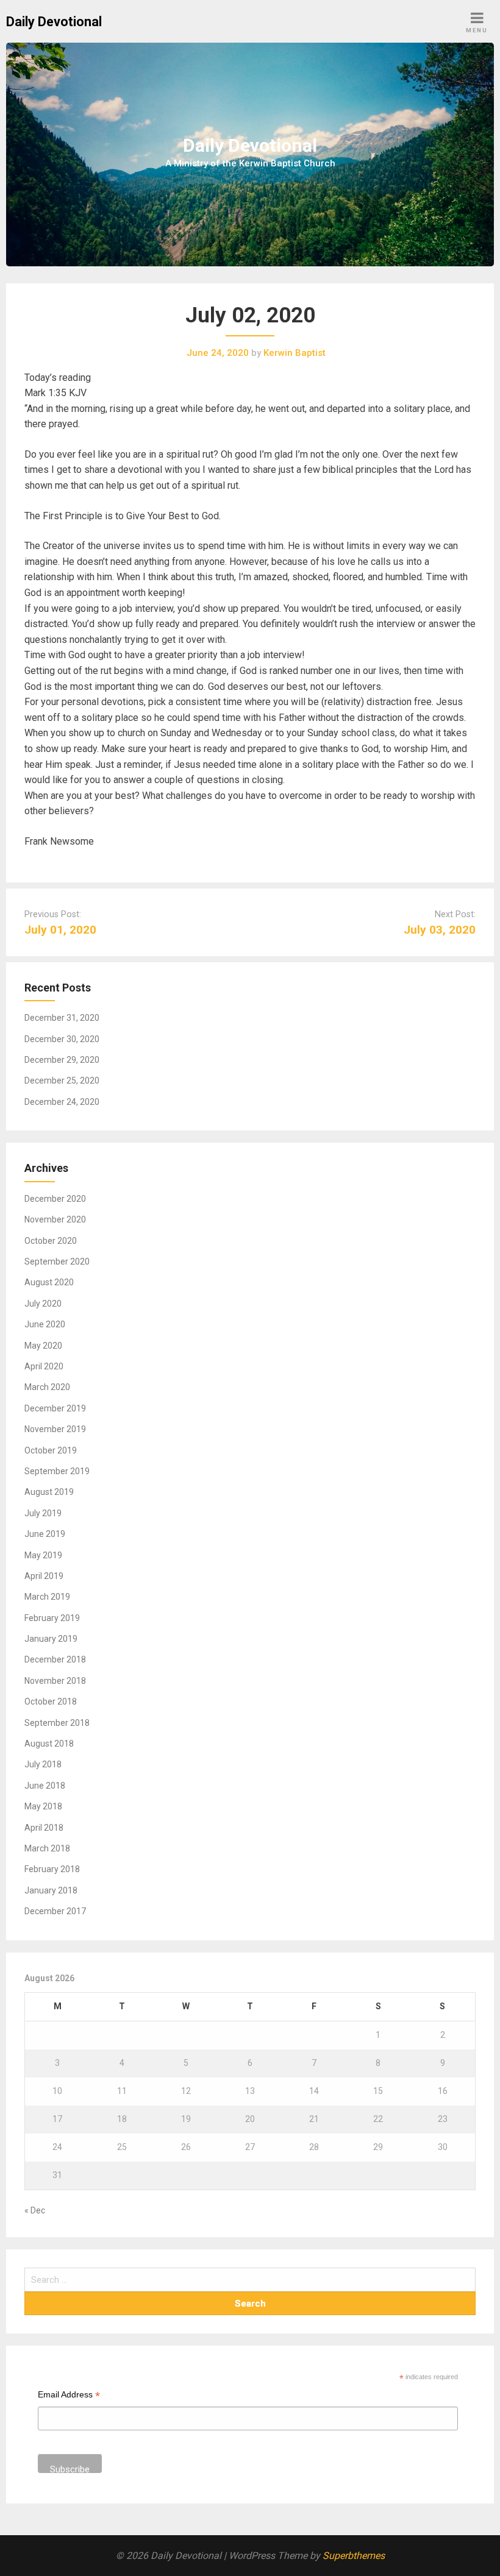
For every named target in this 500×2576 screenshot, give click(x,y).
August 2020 (49, 1282)
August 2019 (49, 1492)
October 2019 (51, 1450)
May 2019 (43, 1555)
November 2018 (55, 1681)
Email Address (69, 2396)
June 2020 (45, 1324)
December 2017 (55, 1911)
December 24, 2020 (62, 1102)
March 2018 (47, 1848)
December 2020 (55, 1199)
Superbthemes (354, 2556)
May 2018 (43, 1806)
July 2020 (43, 1304)
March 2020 (47, 1387)
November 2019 (55, 1429)
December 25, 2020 (62, 1080)
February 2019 (52, 1618)
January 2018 (51, 1890)
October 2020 (51, 1241)
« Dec (35, 2210)
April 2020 (44, 1366)
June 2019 (45, 1534)
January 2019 (51, 1639)
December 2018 (55, 1659)
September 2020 (57, 1261)
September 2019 (57, 1471)
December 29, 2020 (62, 1060)
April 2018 (44, 1828)
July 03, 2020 (440, 930)
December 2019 (55, 1408)
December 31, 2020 (62, 1018)
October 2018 (51, 1701)
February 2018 (52, 1869)
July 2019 (43, 1513)
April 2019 (44, 1576)
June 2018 (45, 1786)
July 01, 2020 (60, 930)
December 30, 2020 (62, 1039)
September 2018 (57, 1723)
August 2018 (49, 1744)
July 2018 (43, 1764)
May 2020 (43, 1346)
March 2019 (47, 1597)
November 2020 (55, 1219)
